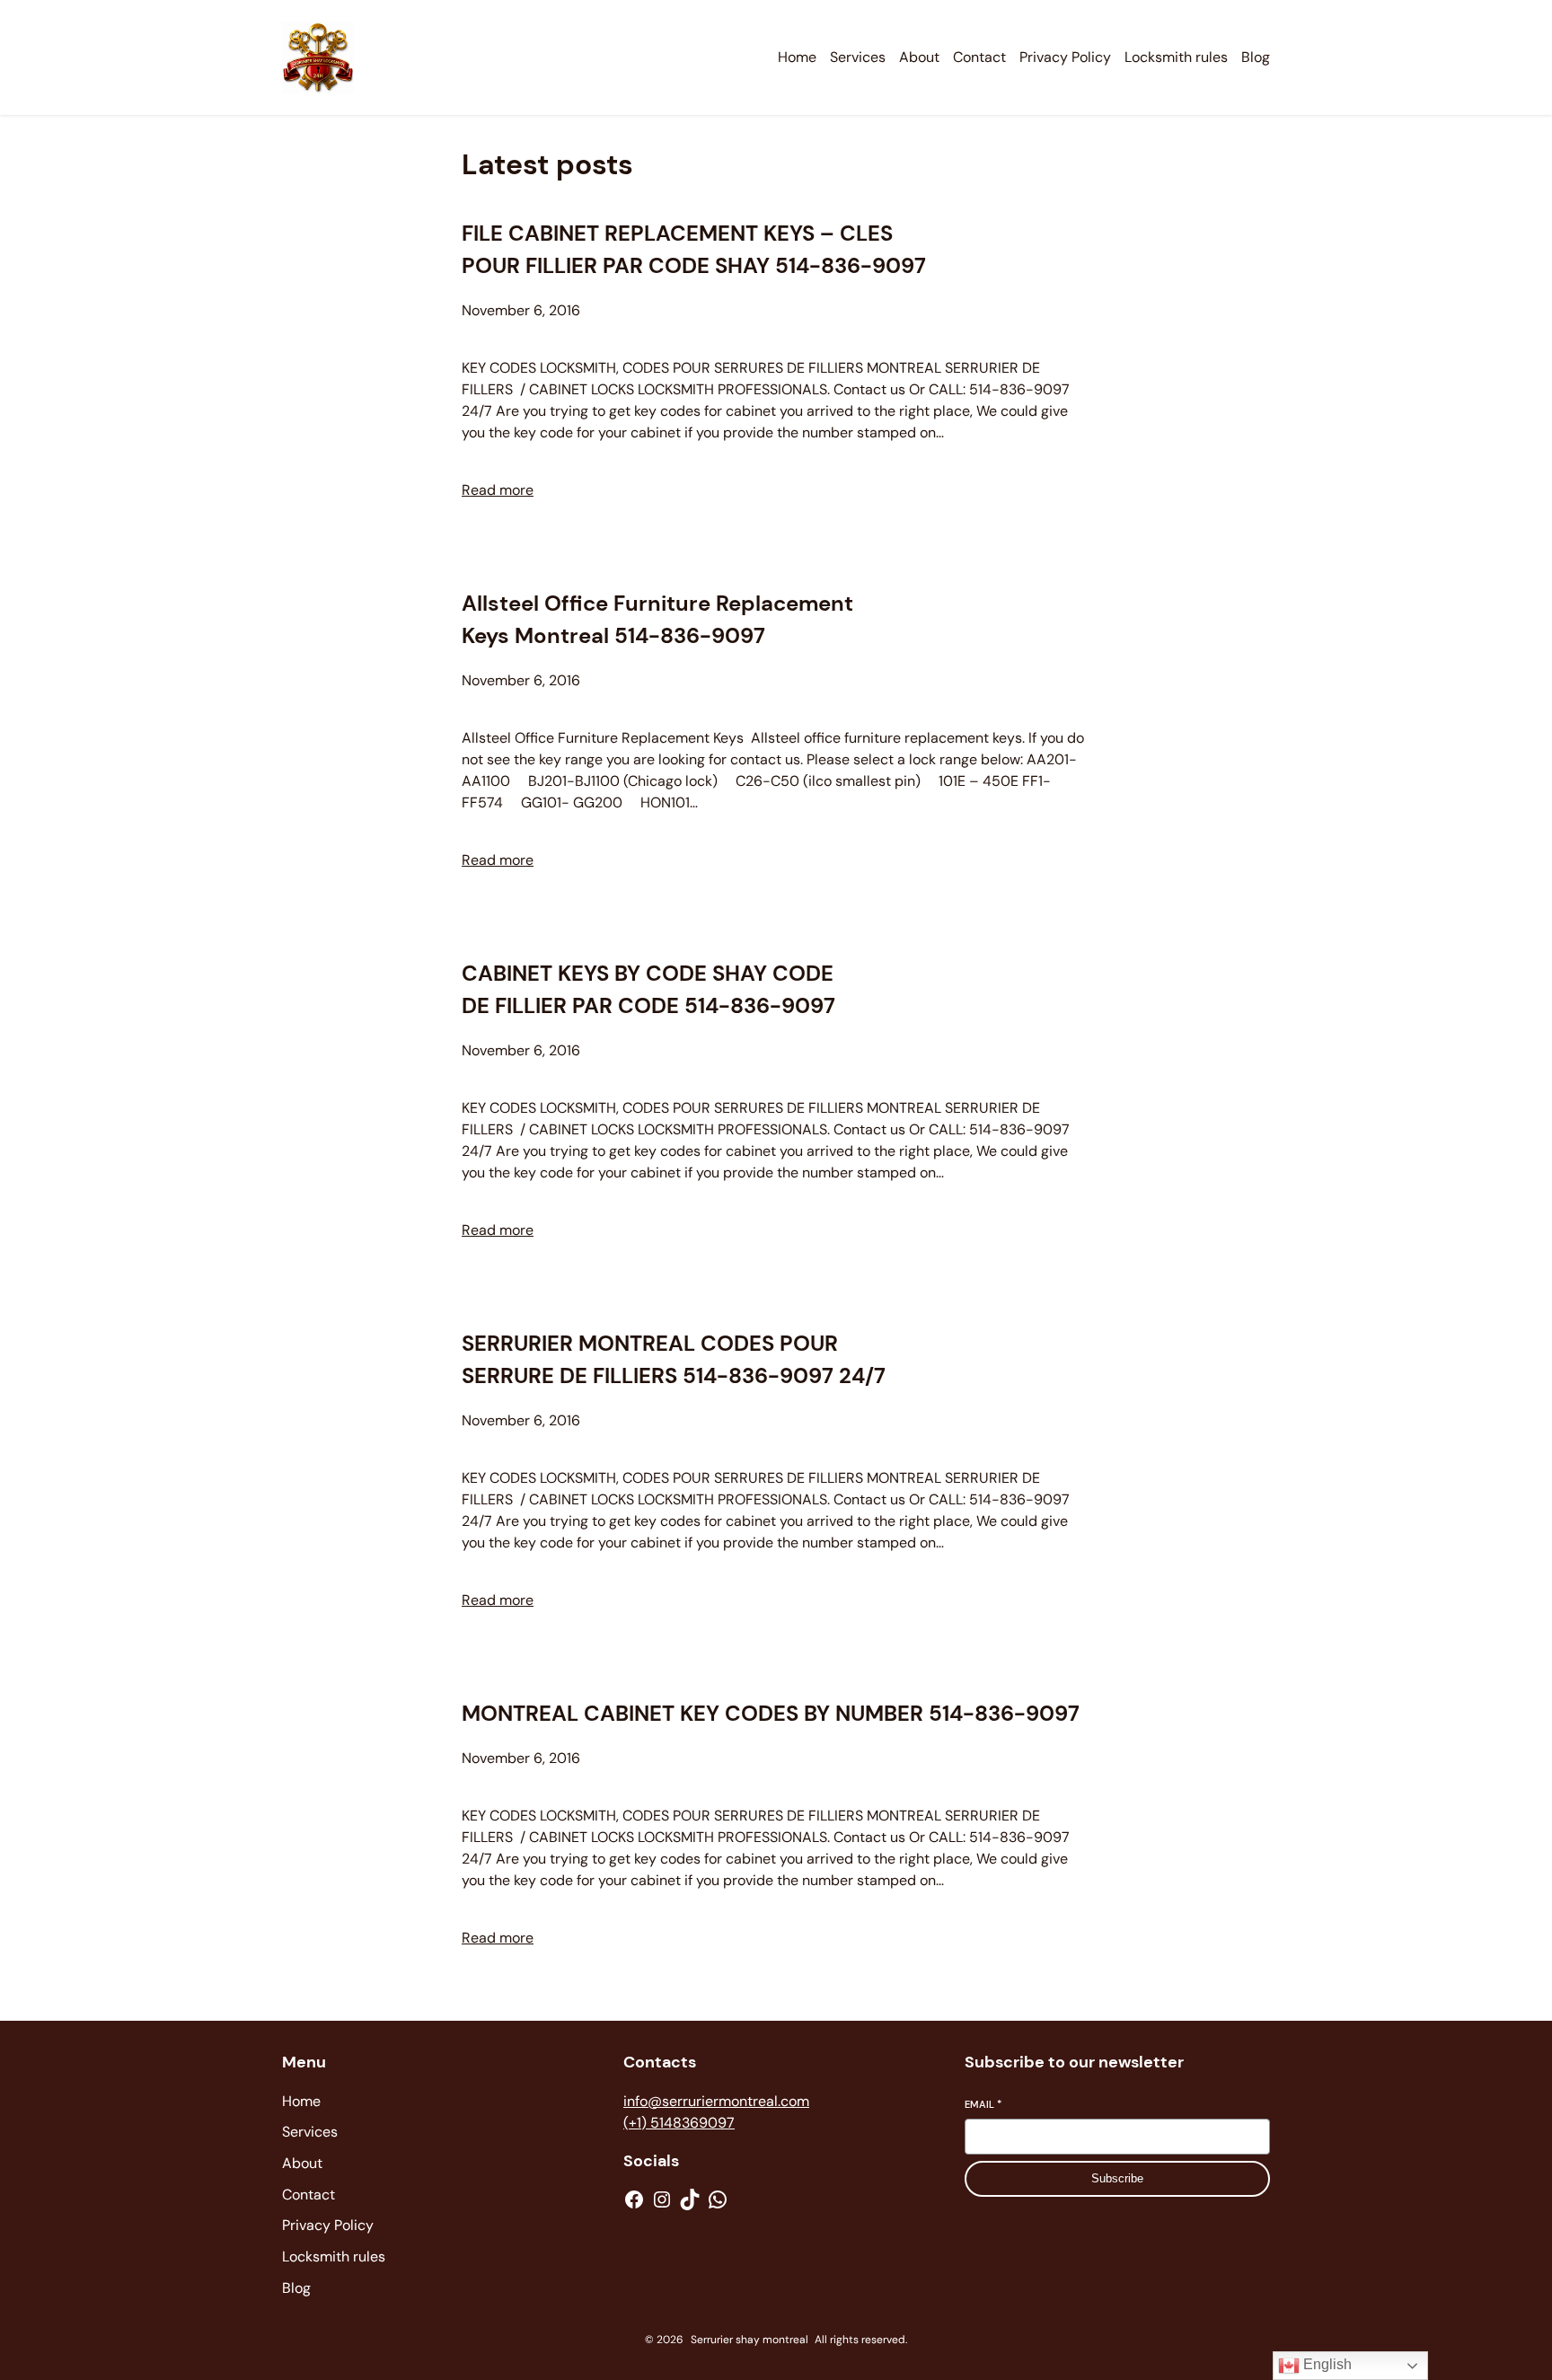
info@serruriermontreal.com (716, 2101)
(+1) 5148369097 (679, 2123)
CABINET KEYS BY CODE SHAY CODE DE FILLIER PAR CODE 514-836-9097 (648, 989)
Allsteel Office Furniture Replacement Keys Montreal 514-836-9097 (657, 619)
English (1326, 2364)
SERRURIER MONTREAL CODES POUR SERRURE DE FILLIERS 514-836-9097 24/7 (674, 1359)
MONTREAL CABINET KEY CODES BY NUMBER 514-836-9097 (771, 1713)
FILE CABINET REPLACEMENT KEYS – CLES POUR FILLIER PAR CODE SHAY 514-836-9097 (694, 249)
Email (983, 2104)
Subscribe (1117, 2178)
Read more (498, 490)
